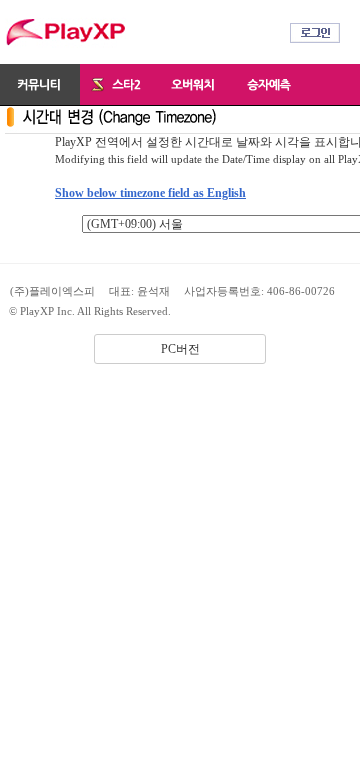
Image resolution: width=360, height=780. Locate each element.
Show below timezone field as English (150, 193)
